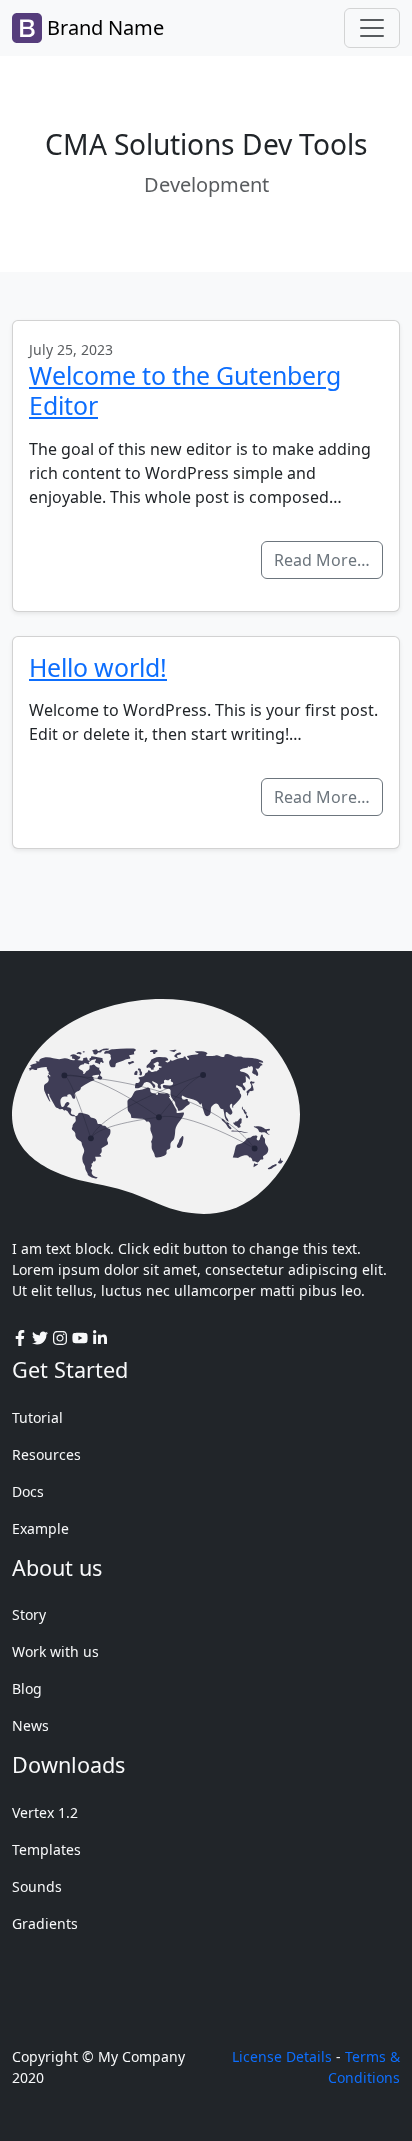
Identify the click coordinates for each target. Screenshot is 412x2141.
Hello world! (98, 667)
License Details (282, 2056)
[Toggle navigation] (372, 28)
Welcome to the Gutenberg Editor (185, 390)
